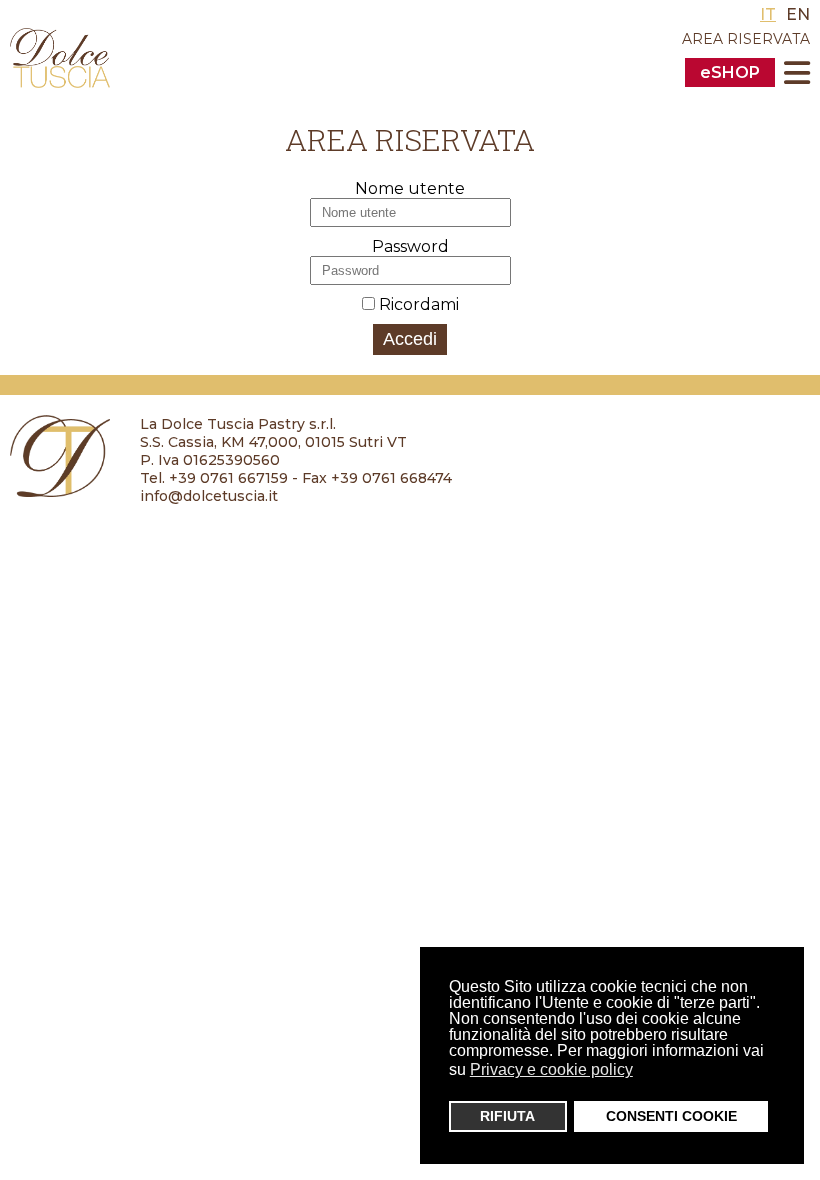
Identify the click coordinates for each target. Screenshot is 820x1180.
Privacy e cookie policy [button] (551, 1069)
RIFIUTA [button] (507, 1116)
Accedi (410, 339)
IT (768, 14)
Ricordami (419, 304)
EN (798, 14)
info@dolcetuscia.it (209, 496)
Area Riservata (746, 39)
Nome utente (410, 188)
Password (410, 246)
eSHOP (730, 72)
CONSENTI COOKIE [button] (671, 1116)
